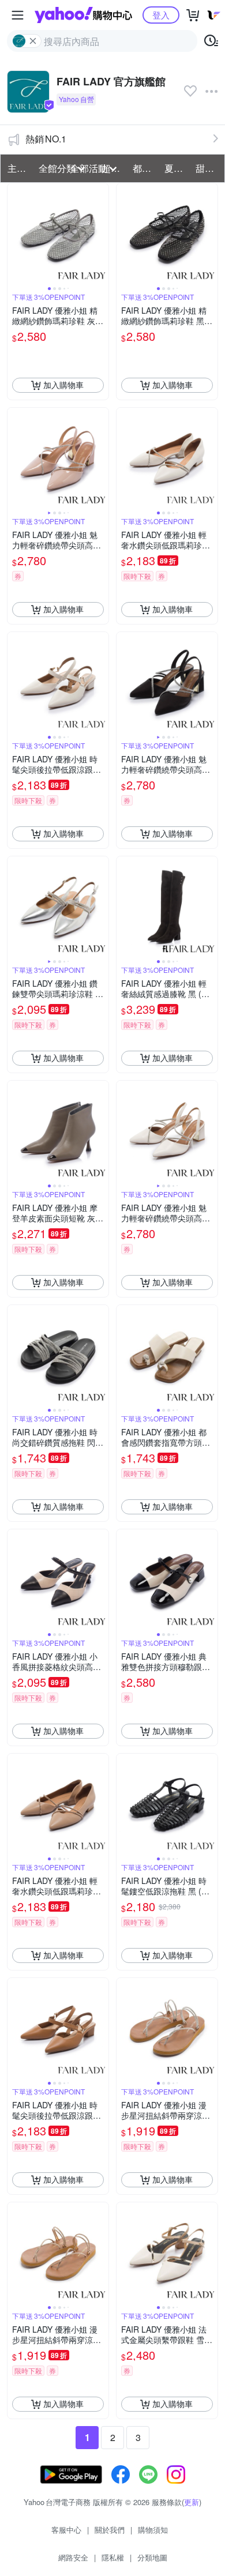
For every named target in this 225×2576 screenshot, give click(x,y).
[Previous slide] (15, 234)
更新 (192, 2502)
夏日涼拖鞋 (177, 168)
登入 (161, 15)
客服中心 (66, 2530)
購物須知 (153, 2530)
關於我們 (110, 2530)
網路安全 (73, 2557)
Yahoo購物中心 (83, 15)
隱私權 (113, 2557)
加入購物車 (63, 385)
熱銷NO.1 (46, 139)
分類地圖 (152, 2557)
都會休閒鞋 (145, 168)
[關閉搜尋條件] (33, 41)
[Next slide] (101, 234)
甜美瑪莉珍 (208, 168)
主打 (17, 168)
